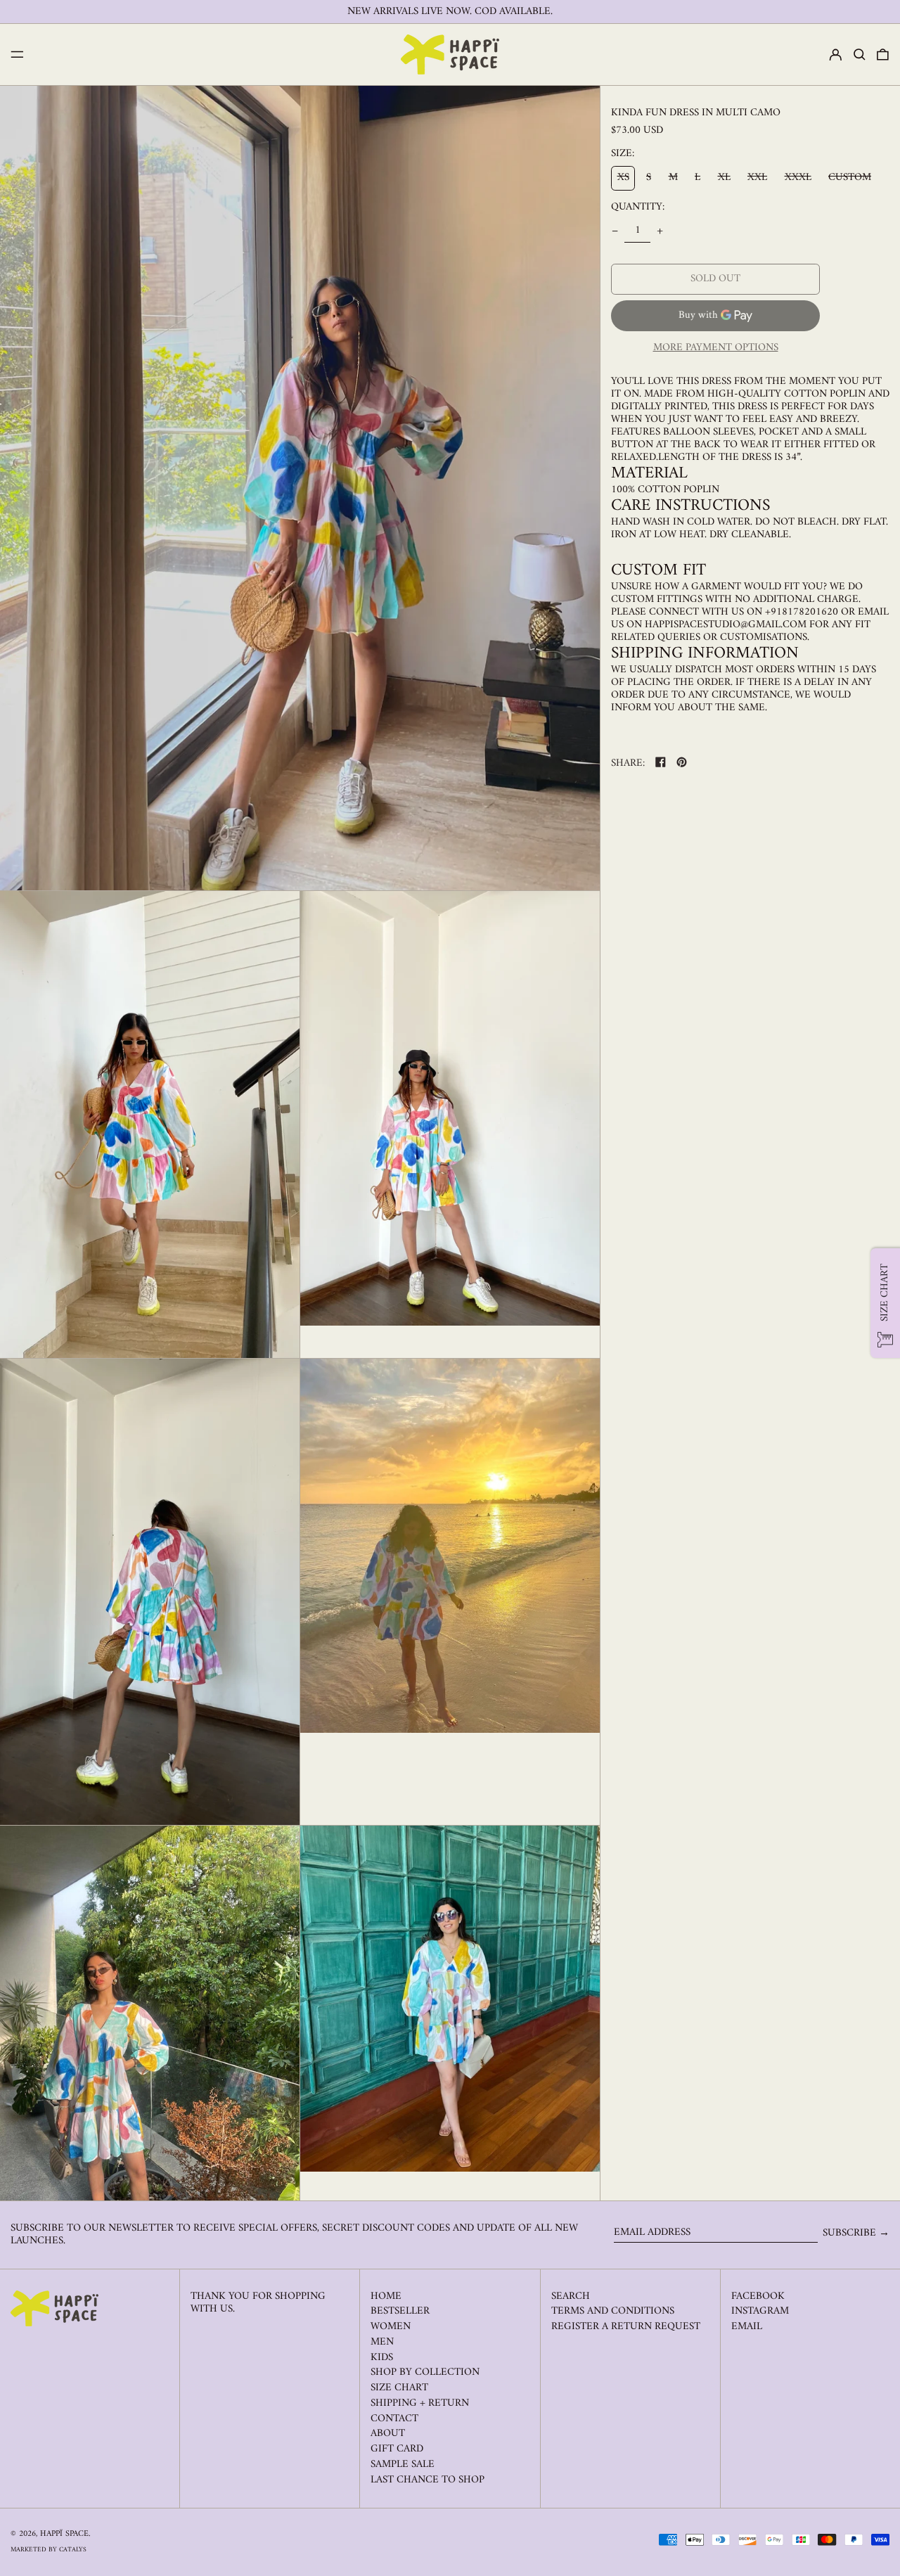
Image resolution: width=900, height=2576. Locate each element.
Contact (394, 2419)
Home (386, 2296)
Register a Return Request (626, 2327)
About (388, 2434)
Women (391, 2327)
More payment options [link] (716, 348)
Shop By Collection (425, 2372)
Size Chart (399, 2388)
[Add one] (660, 231)
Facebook (758, 2297)
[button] (860, 55)
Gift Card (397, 2449)
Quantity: (638, 207)
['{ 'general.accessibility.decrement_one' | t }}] (615, 231)
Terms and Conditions (613, 2311)
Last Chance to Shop (427, 2480)
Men (382, 2342)
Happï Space (64, 2534)
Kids (382, 2358)
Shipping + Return (420, 2403)
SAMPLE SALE (403, 2465)
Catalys (73, 2550)
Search (571, 2296)
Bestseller (400, 2311)
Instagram (760, 2312)
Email (747, 2327)
